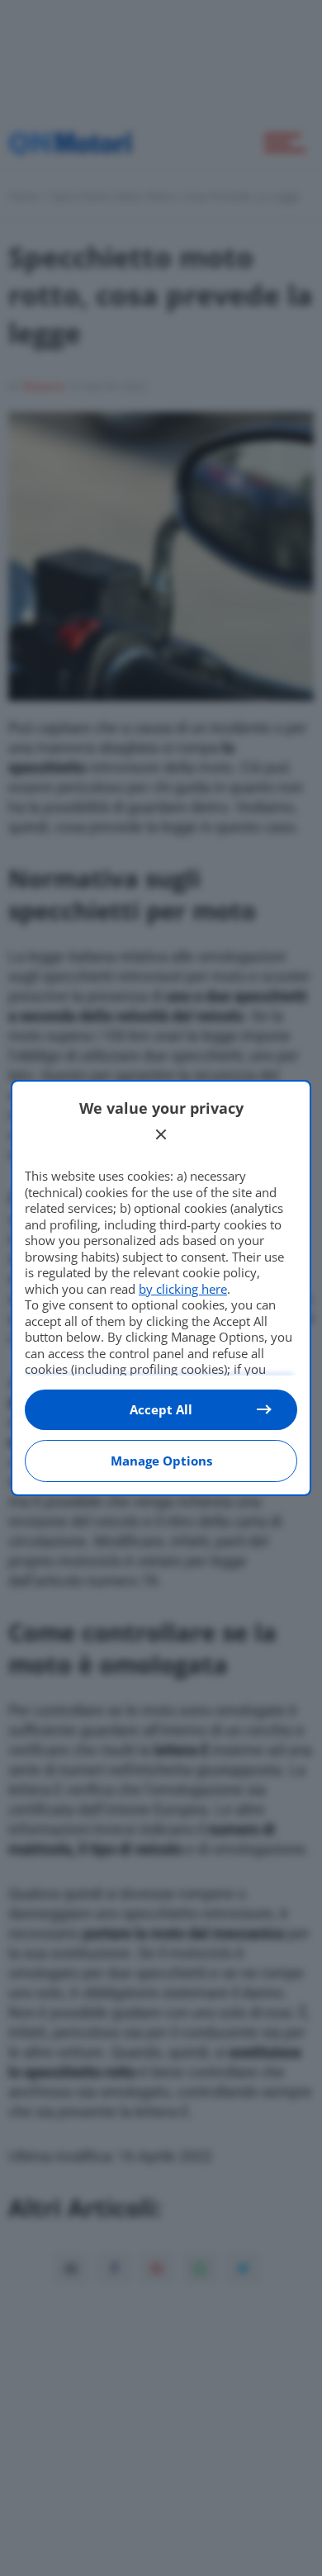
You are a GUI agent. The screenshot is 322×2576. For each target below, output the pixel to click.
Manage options (161, 1461)
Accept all (161, 1409)
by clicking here (183, 1289)
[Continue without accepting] (161, 1134)
